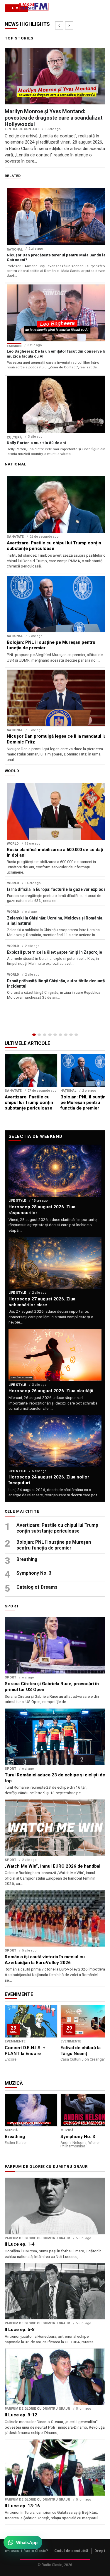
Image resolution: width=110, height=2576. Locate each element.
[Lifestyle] (60, 1035)
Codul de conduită (71, 2551)
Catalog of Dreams (37, 1587)
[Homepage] (34, 1035)
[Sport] (71, 1035)
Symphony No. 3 (34, 1573)
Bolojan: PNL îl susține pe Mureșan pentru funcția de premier (54, 1545)
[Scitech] (66, 1035)
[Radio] (76, 1035)
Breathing (27, 1559)
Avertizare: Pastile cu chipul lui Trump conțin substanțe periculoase (57, 1528)
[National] (39, 1035)
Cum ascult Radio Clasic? (25, 2551)
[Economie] (50, 1035)
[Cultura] (55, 1035)
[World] (45, 1035)
